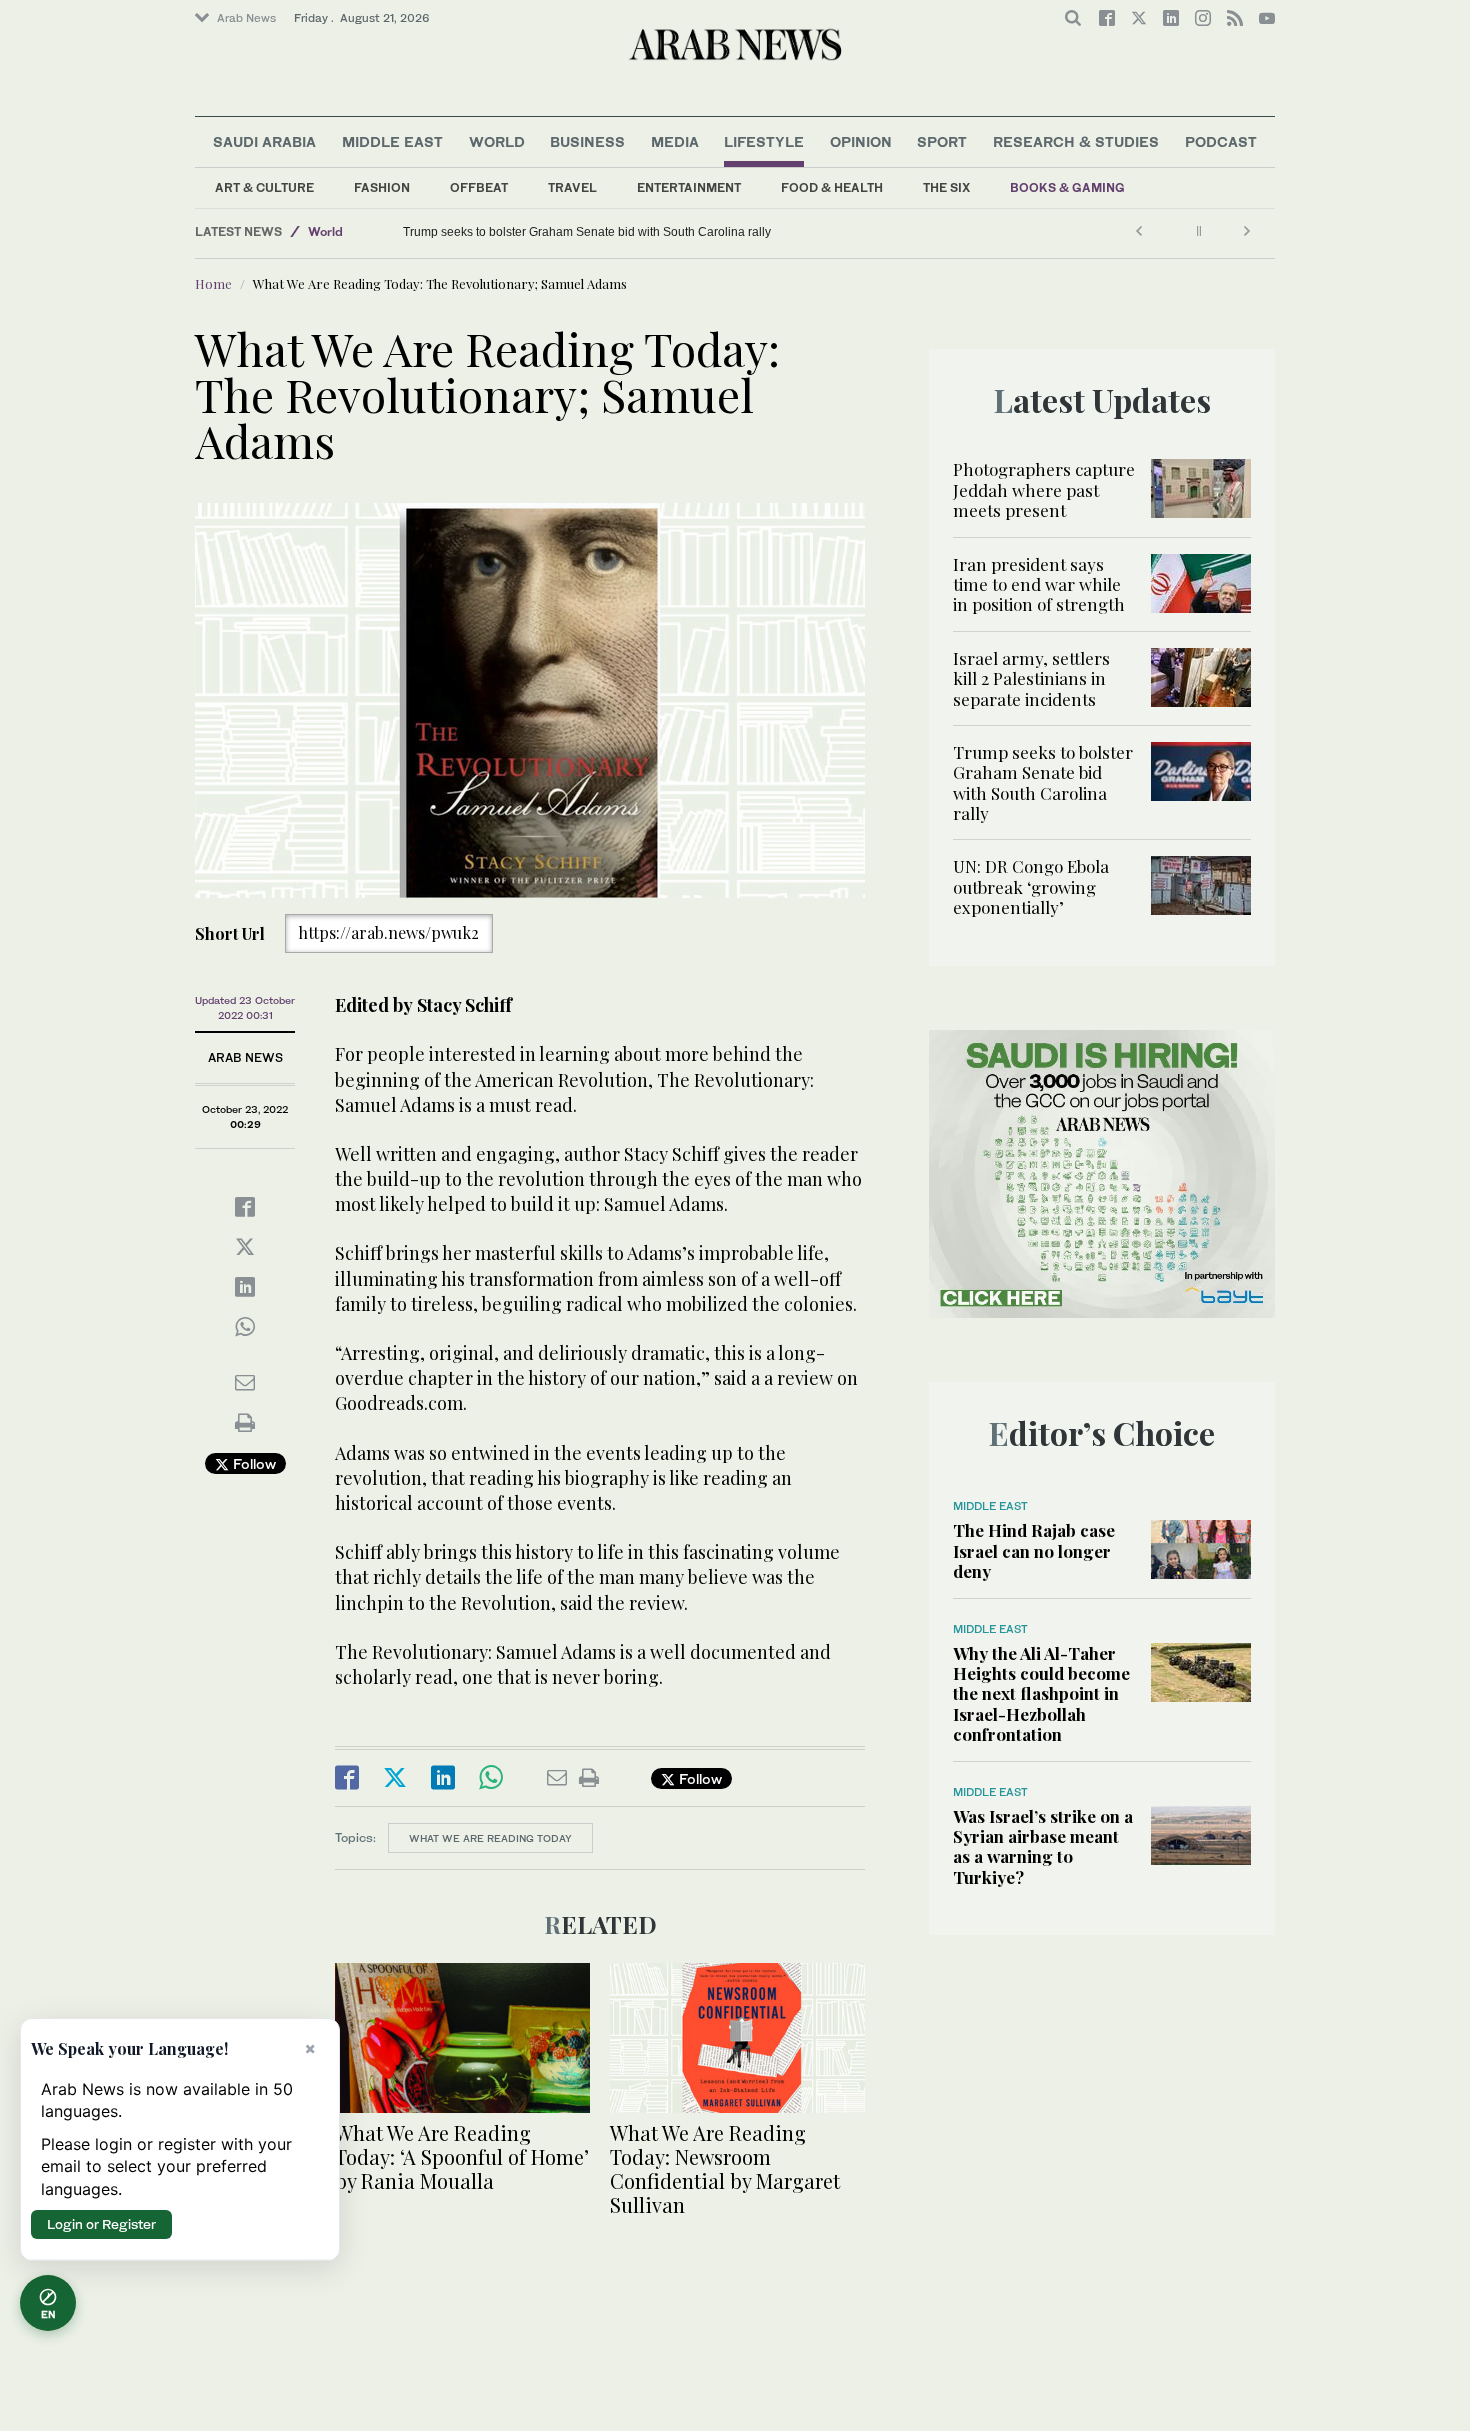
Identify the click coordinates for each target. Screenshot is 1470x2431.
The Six (946, 187)
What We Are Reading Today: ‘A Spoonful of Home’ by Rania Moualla (462, 2156)
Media (675, 141)
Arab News (246, 18)
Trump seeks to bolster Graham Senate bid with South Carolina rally (1043, 782)
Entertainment (689, 187)
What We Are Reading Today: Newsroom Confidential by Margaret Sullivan (725, 2168)
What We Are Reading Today (490, 1838)
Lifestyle (764, 141)
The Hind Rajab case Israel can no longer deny (1034, 1550)
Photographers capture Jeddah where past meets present (1044, 489)
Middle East (392, 141)
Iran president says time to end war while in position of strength (1039, 584)
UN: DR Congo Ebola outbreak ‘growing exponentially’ (551, 232)
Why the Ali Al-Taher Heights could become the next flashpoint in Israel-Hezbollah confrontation (1041, 1694)
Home (213, 283)
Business (587, 141)
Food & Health (832, 187)
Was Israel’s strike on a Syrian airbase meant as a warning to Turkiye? (1043, 1846)
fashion (382, 187)
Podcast (1221, 141)
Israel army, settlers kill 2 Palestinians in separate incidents (1031, 678)
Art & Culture (264, 187)
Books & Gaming (1067, 187)
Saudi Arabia (264, 141)
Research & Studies (1076, 141)
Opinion (861, 141)
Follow (252, 1463)
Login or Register (101, 2224)
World (497, 141)
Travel (572, 187)
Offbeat (479, 187)
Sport (942, 141)
